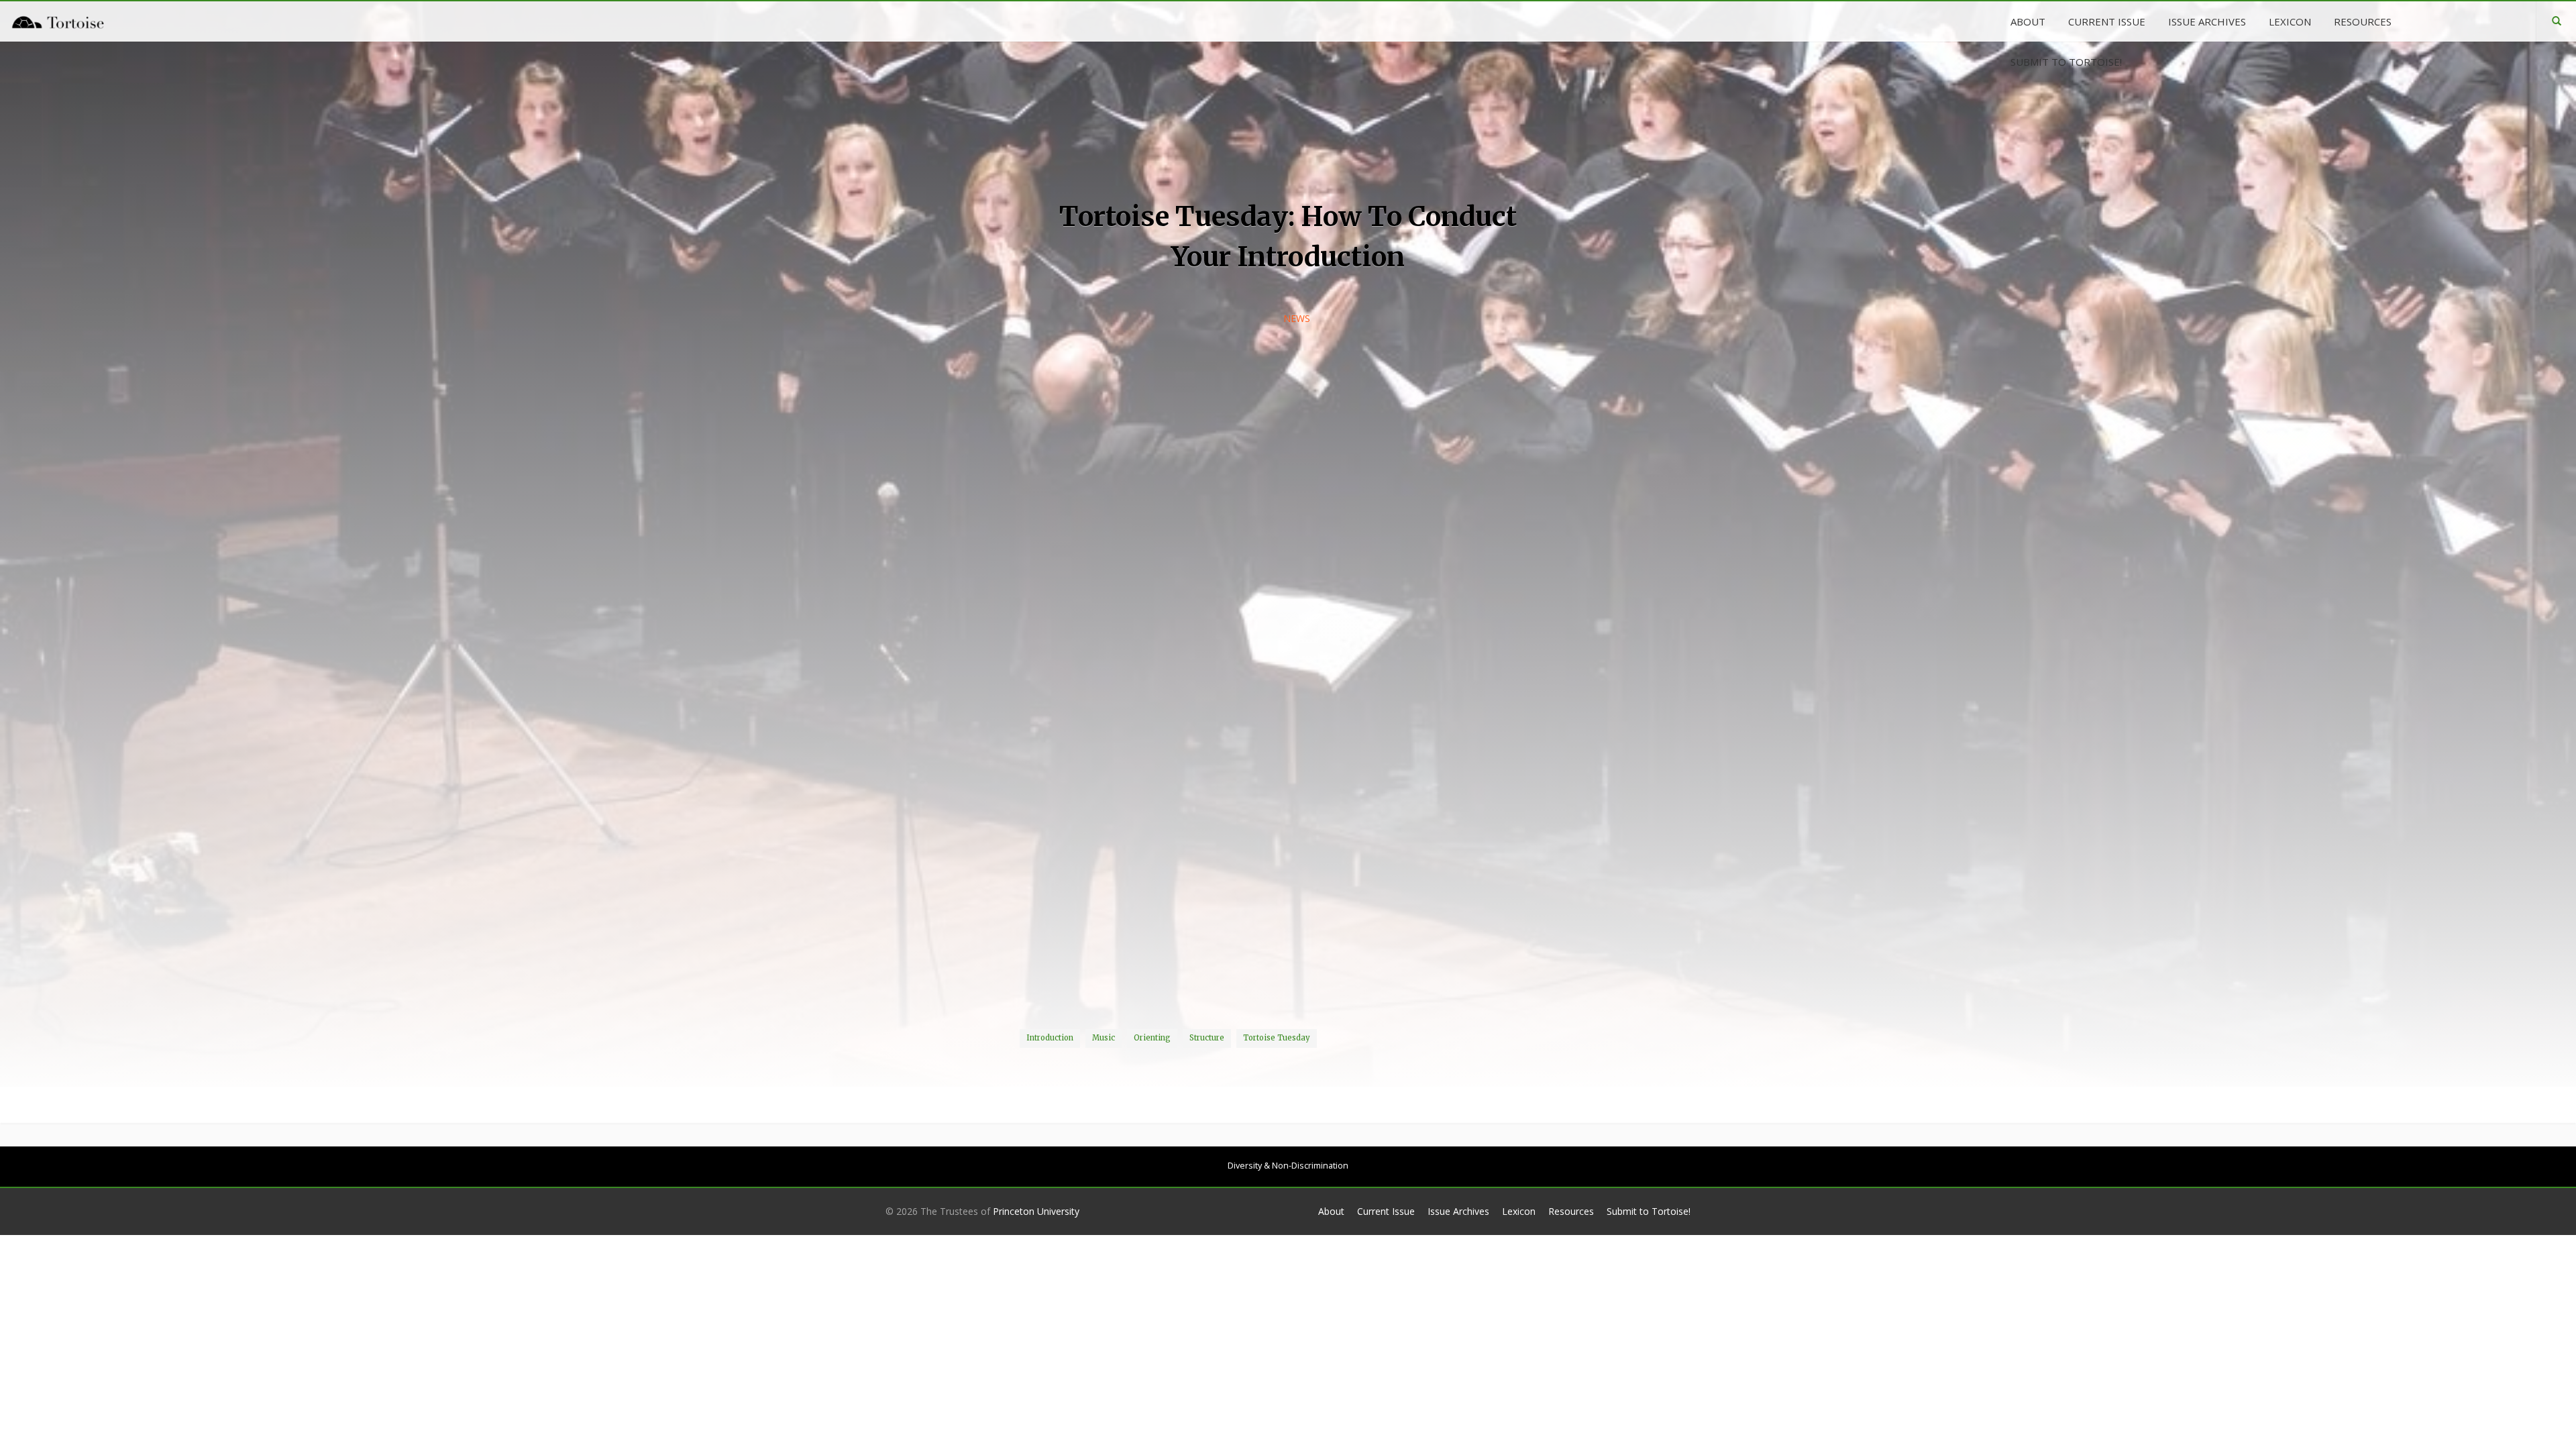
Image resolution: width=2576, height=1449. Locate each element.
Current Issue (1386, 1211)
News (1297, 318)
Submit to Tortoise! (1649, 1211)
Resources (1571, 1211)
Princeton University (1036, 1211)
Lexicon (1519, 1211)
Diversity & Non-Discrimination (1288, 1166)
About (1331, 1211)
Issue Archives (1458, 1211)
